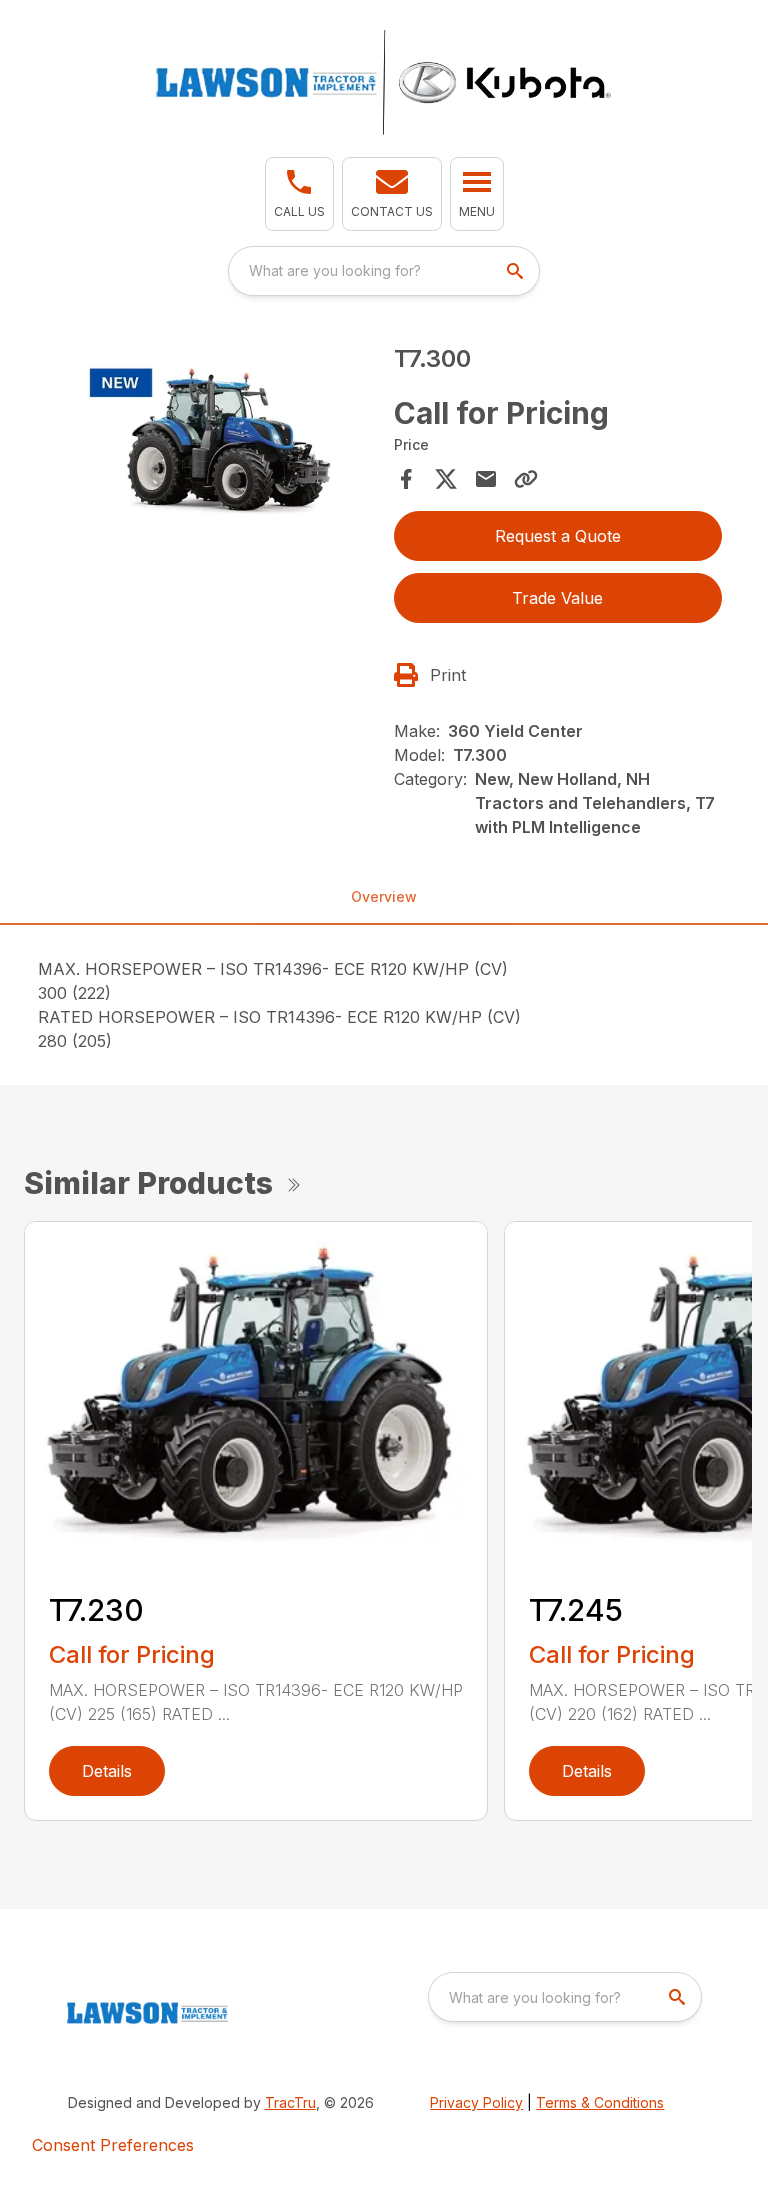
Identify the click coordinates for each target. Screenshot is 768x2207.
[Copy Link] (526, 479)
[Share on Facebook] (406, 479)
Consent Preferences (113, 2145)
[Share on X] (446, 479)
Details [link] (107, 1771)
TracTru (290, 2102)
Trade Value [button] (557, 598)
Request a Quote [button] (558, 536)
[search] (517, 271)
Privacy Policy (476, 2102)
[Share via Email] (486, 479)
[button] (299, 194)
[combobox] (384, 271)
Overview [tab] (384, 896)
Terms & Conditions (600, 2102)
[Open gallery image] (210, 435)
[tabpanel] (210, 438)
